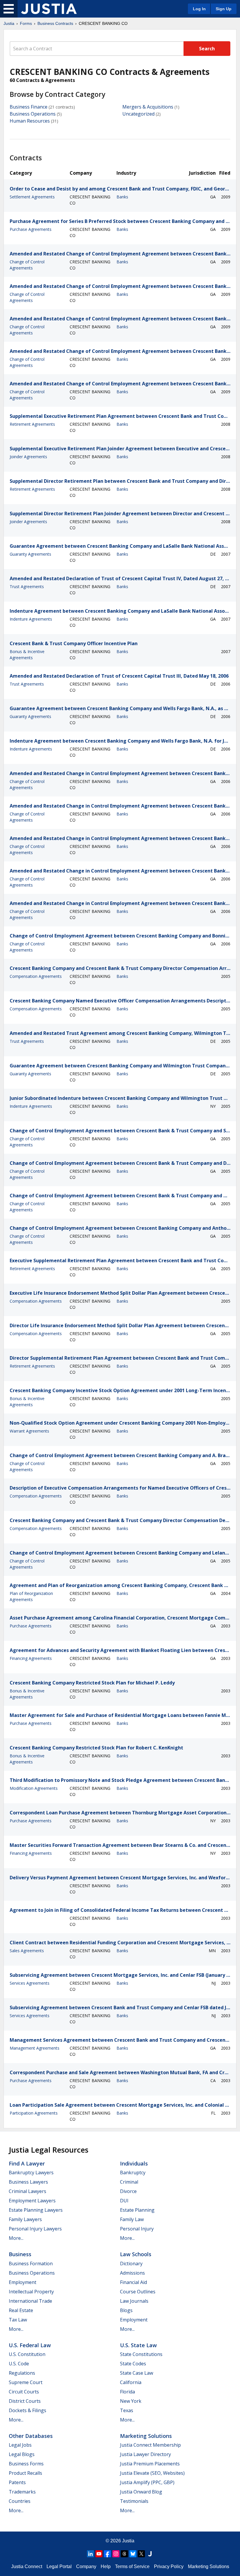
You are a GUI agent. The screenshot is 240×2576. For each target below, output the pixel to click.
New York (131, 2401)
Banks (122, 197)
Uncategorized (138, 114)
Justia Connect (27, 2566)
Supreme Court (26, 2382)
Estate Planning (137, 2210)
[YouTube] (99, 2554)
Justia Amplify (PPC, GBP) (147, 2482)
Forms (26, 23)
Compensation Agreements (36, 976)
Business (20, 2254)
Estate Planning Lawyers (36, 2210)
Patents (17, 2482)
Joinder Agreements (28, 457)
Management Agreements (35, 2048)
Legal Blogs (22, 2454)
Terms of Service (132, 2566)
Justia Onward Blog (141, 2492)
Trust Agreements (27, 587)
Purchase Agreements (31, 229)
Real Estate (21, 2310)
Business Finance (29, 107)
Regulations (22, 2373)
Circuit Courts (24, 2392)
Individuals (134, 2163)
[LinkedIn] (90, 2554)
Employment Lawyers (32, 2201)
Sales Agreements (27, 1951)
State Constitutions (141, 2354)
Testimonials (134, 2501)
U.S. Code (19, 2364)
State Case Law (137, 2373)
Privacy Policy (169, 2566)
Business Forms (26, 2464)
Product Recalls (25, 2473)
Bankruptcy (133, 2173)
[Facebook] (107, 2554)
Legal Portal (59, 2566)
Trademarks (22, 2492)
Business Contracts (55, 23)
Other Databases (31, 2436)
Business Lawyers (28, 2182)
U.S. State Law (138, 2345)
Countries (20, 2501)
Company (86, 2566)
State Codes (133, 2364)
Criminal (129, 2182)
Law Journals (134, 2301)
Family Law (132, 2219)
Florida (127, 2392)
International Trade (30, 2301)
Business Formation (31, 2264)
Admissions (132, 2273)
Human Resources (30, 121)
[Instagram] (116, 2554)
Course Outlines (138, 2292)
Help (106, 2566)
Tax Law (18, 2320)
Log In (199, 9)
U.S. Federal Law (30, 2345)
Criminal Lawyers (28, 2191)
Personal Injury (137, 2229)
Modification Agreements (34, 1788)
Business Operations (33, 114)
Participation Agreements (34, 2113)
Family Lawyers (25, 2219)
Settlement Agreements (32, 197)
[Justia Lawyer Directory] (150, 2554)
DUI (124, 2201)
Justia (9, 23)
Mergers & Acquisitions (148, 107)
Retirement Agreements (32, 424)
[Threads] (124, 2554)
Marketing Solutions (146, 2436)
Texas (127, 2410)
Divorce (128, 2191)
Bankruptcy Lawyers (31, 2173)
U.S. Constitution (27, 2354)
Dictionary (131, 2264)
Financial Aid (133, 2282)
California (131, 2382)
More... (16, 2238)
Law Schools (136, 2254)
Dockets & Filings (28, 2410)
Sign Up (224, 9)
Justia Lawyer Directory (145, 2454)
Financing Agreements (31, 1658)
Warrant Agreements (29, 1431)
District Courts (25, 2401)
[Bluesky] (133, 2554)
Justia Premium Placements (150, 2464)
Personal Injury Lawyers (35, 2229)
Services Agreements (30, 1983)
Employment (23, 2282)
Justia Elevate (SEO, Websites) (152, 2473)
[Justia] (49, 9)
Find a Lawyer (27, 2163)
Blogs (126, 2310)
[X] (141, 2554)
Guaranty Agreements (30, 554)
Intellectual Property (31, 2292)
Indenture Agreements (31, 619)
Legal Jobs (20, 2445)
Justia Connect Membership (150, 2445)
